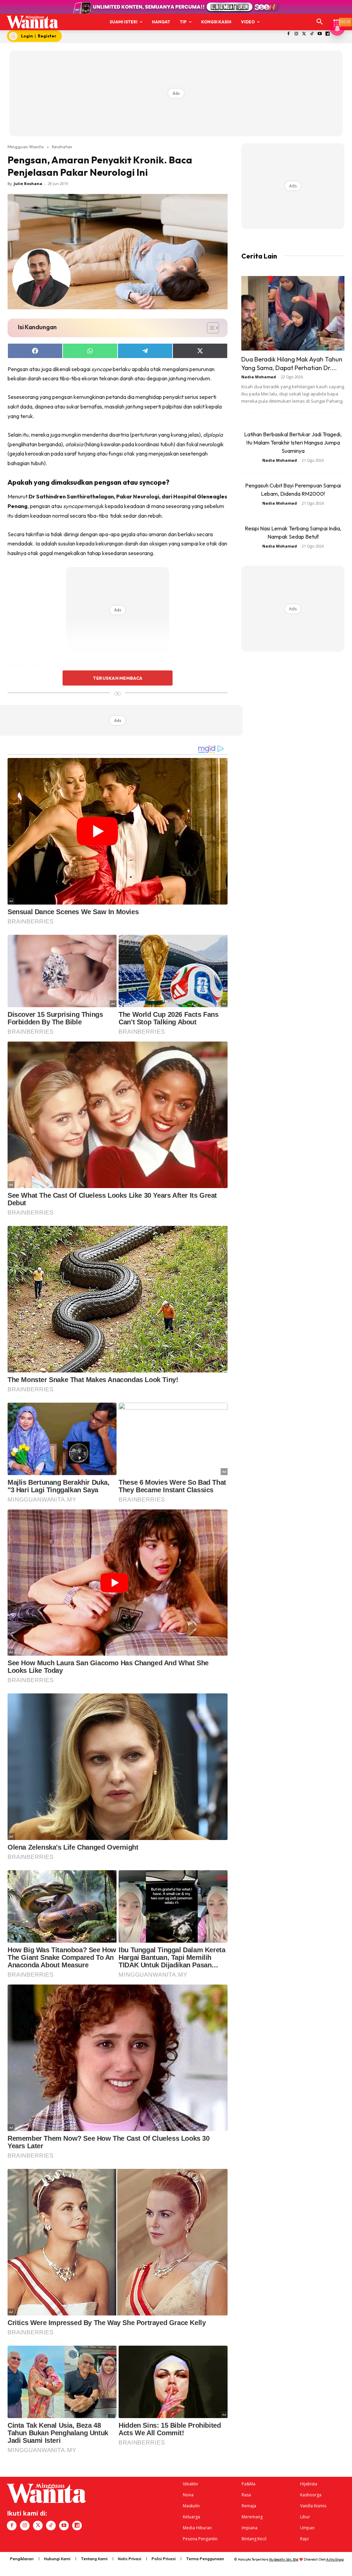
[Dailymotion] (328, 34)
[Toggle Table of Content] (210, 328)
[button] (320, 22)
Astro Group (335, 2559)
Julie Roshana (28, 183)
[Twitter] (304, 34)
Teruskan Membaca (118, 678)
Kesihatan (62, 147)
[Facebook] (289, 34)
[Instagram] (296, 34)
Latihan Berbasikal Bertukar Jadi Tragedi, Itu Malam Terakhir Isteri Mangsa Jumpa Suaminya (293, 442)
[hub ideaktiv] (337, 19)
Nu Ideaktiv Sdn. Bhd (284, 2559)
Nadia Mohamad (259, 377)
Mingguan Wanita (26, 147)
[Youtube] (320, 34)
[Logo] (32, 22)
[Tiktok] (312, 34)
